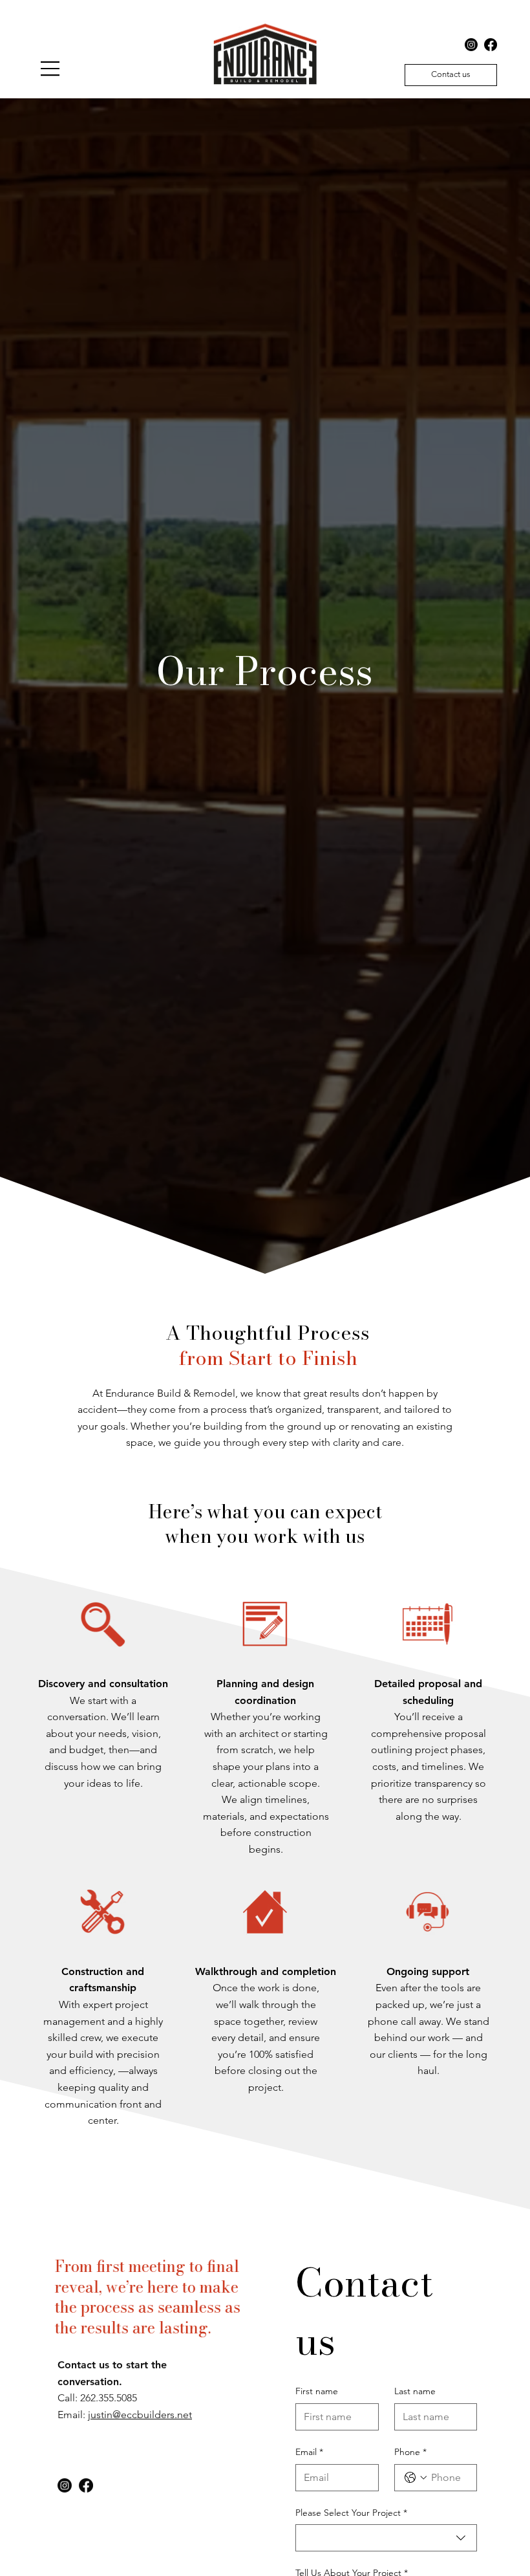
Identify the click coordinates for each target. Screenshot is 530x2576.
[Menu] (50, 69)
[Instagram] (471, 45)
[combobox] (386, 2538)
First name (317, 2391)
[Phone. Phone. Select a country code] (416, 2478)
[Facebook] (491, 45)
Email (309, 2452)
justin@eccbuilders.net (140, 2413)
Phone (410, 2452)
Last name (415, 2391)
